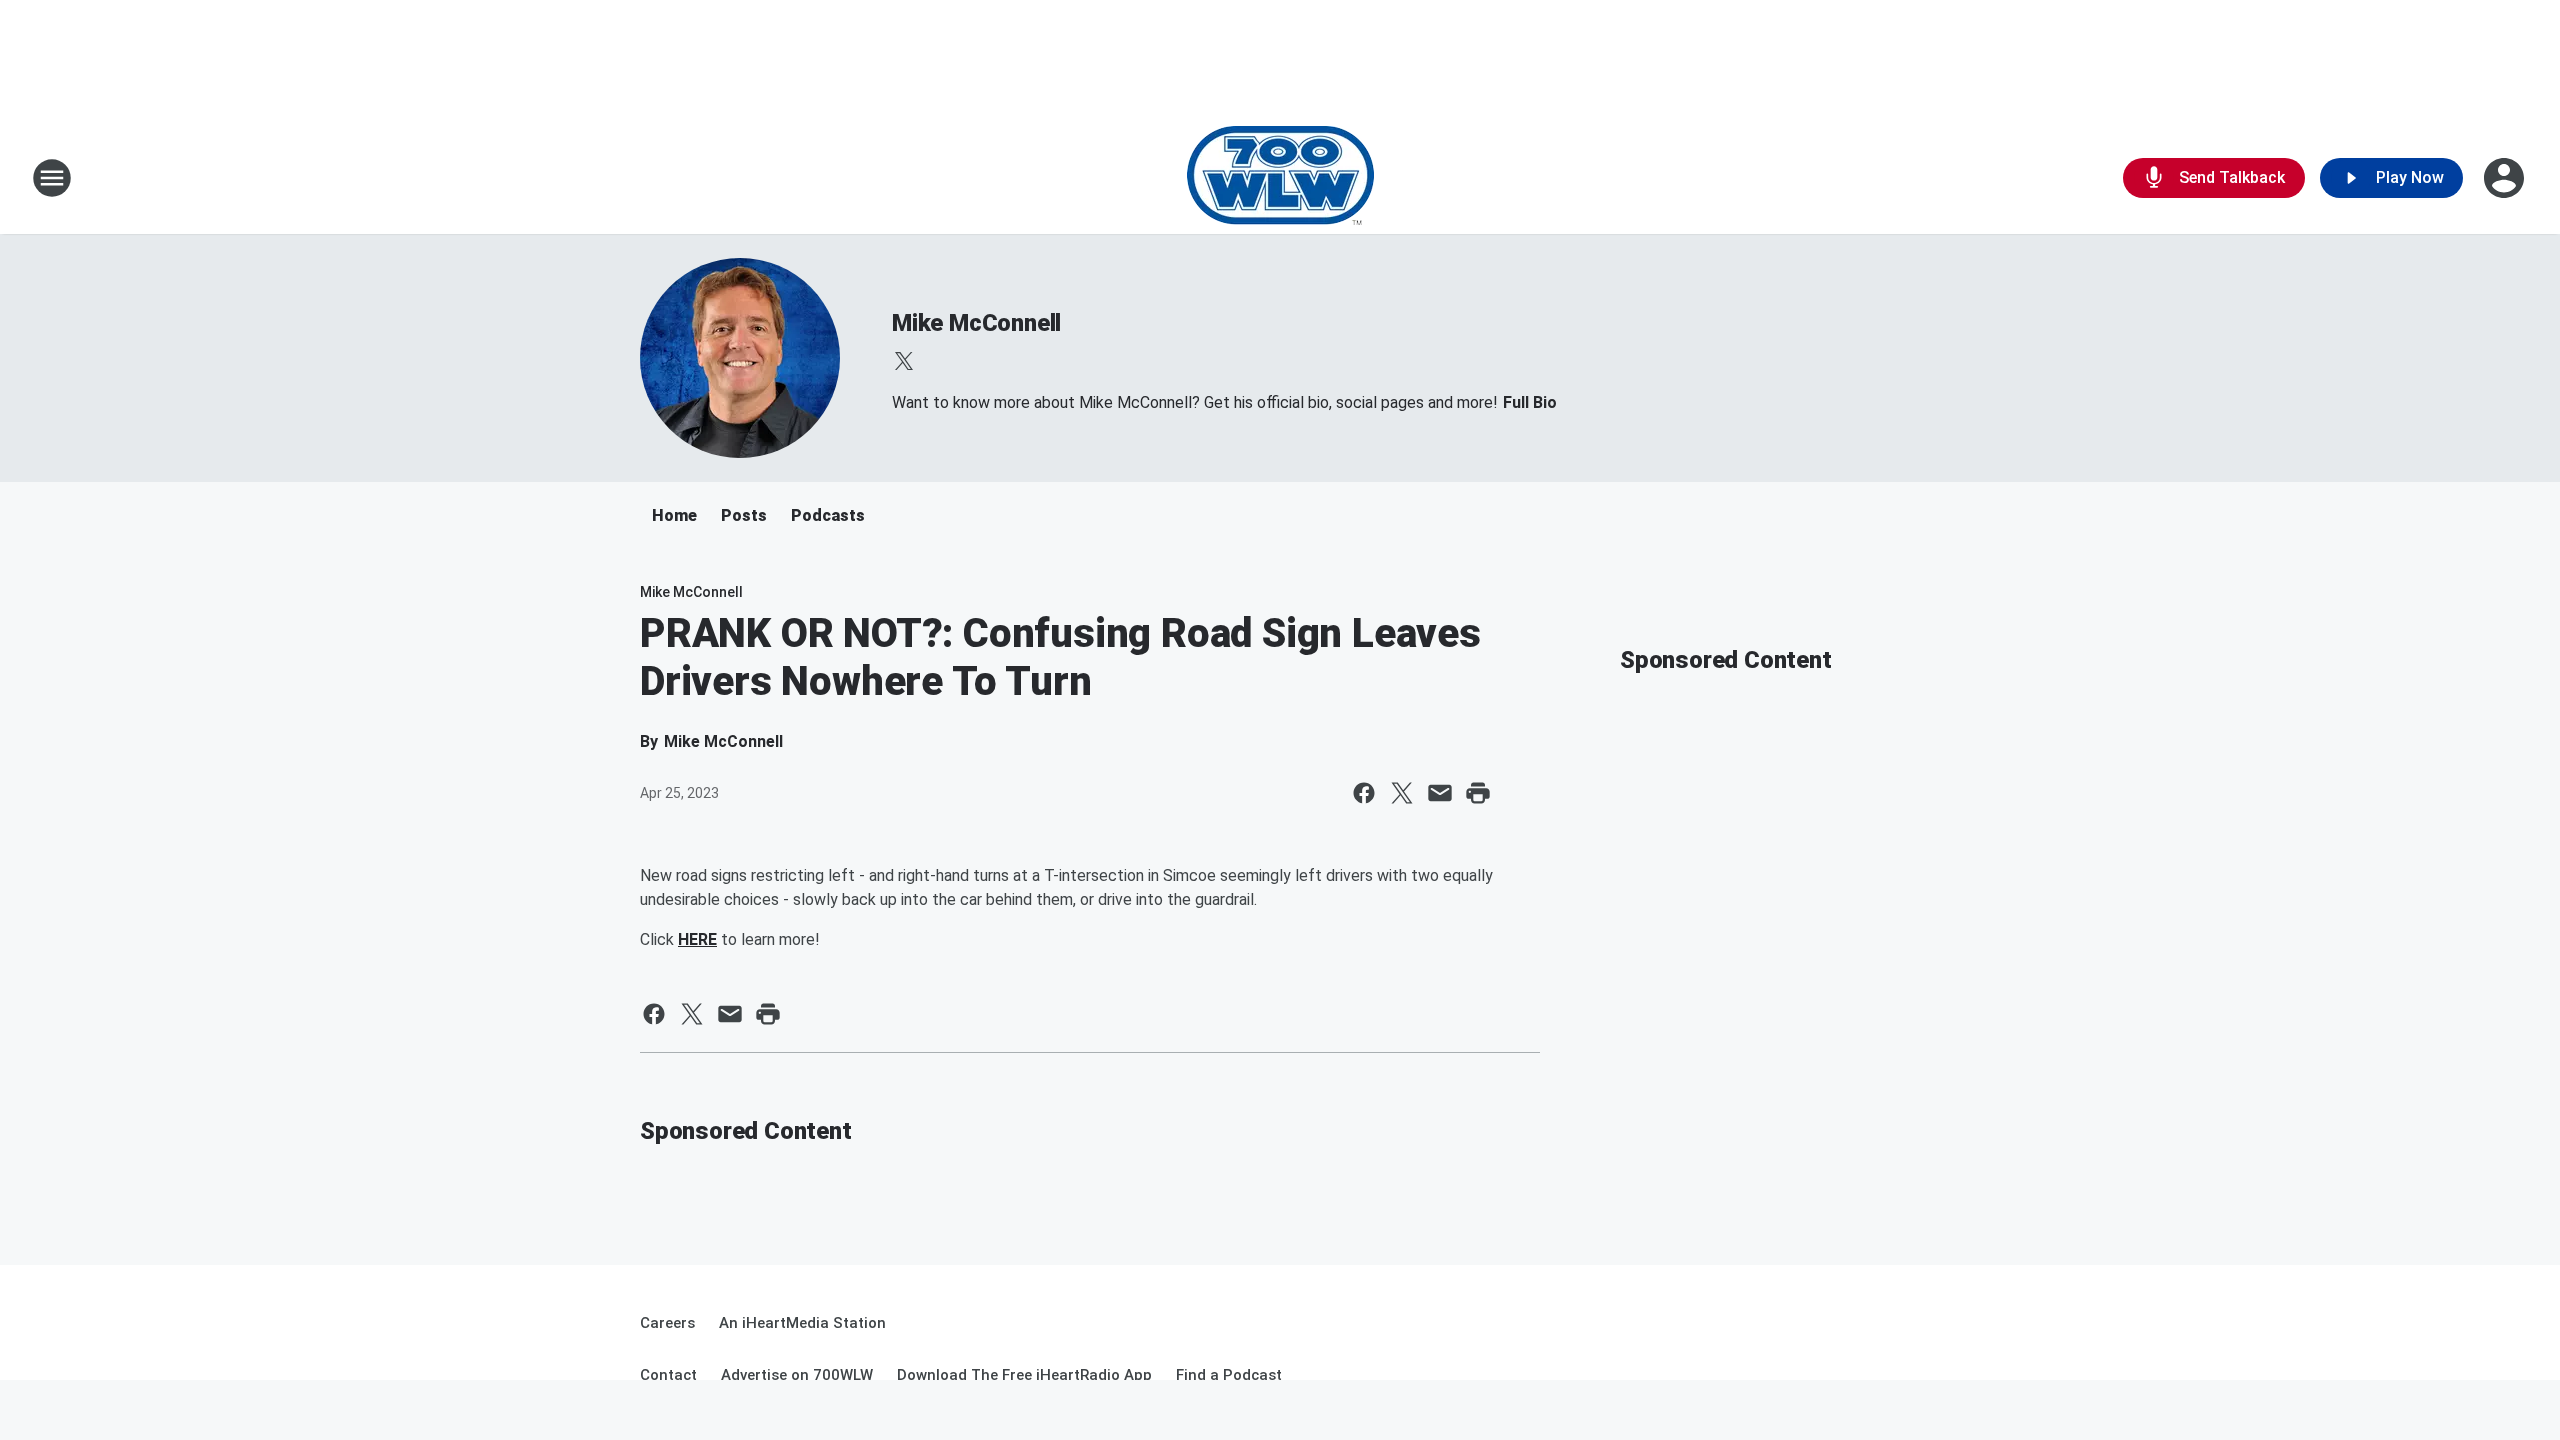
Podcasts (828, 515)
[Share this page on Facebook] (1364, 793)
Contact (668, 1375)
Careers (667, 1323)
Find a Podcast (1229, 1375)
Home (674, 515)
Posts (744, 515)
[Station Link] (1280, 178)
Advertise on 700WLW (797, 1375)
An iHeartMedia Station (802, 1323)
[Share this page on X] (1402, 793)
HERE (697, 939)
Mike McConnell (976, 323)
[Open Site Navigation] (52, 178)
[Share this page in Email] (1440, 793)
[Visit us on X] (904, 361)
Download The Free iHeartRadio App (1024, 1375)
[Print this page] (1478, 793)
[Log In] (2506, 178)
